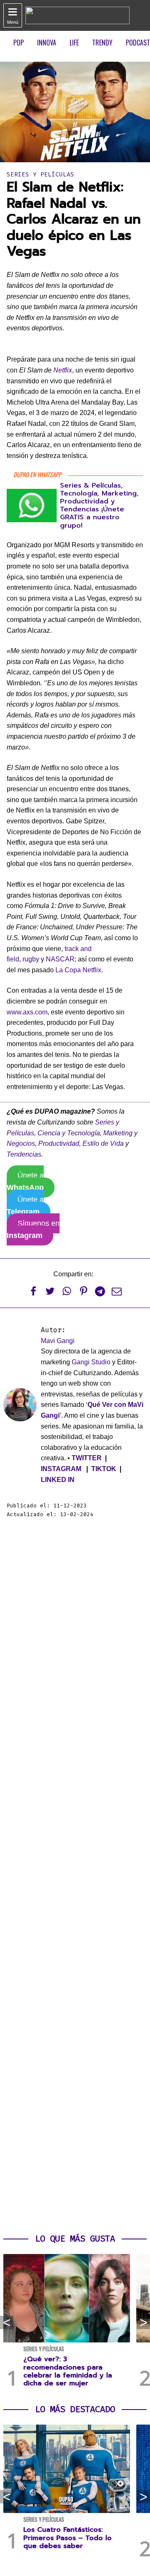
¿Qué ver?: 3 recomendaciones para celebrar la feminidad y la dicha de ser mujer (68, 2371)
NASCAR (60, 959)
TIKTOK (104, 1469)
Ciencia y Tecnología (69, 1133)
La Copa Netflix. (79, 970)
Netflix (63, 370)
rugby (31, 959)
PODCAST (138, 43)
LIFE (74, 43)
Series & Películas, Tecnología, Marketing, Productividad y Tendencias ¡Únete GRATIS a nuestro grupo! (99, 506)
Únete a (25, 1181)
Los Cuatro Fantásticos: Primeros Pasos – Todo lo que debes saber (67, 2538)
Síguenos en (33, 1229)
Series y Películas (40, 175)
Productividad (59, 1143)
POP (19, 43)
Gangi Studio (91, 1362)
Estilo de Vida (103, 1143)
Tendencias (24, 1154)
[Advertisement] (75, 1876)
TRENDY (102, 43)
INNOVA (47, 43)
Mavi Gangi (58, 1341)
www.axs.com (27, 1012)
